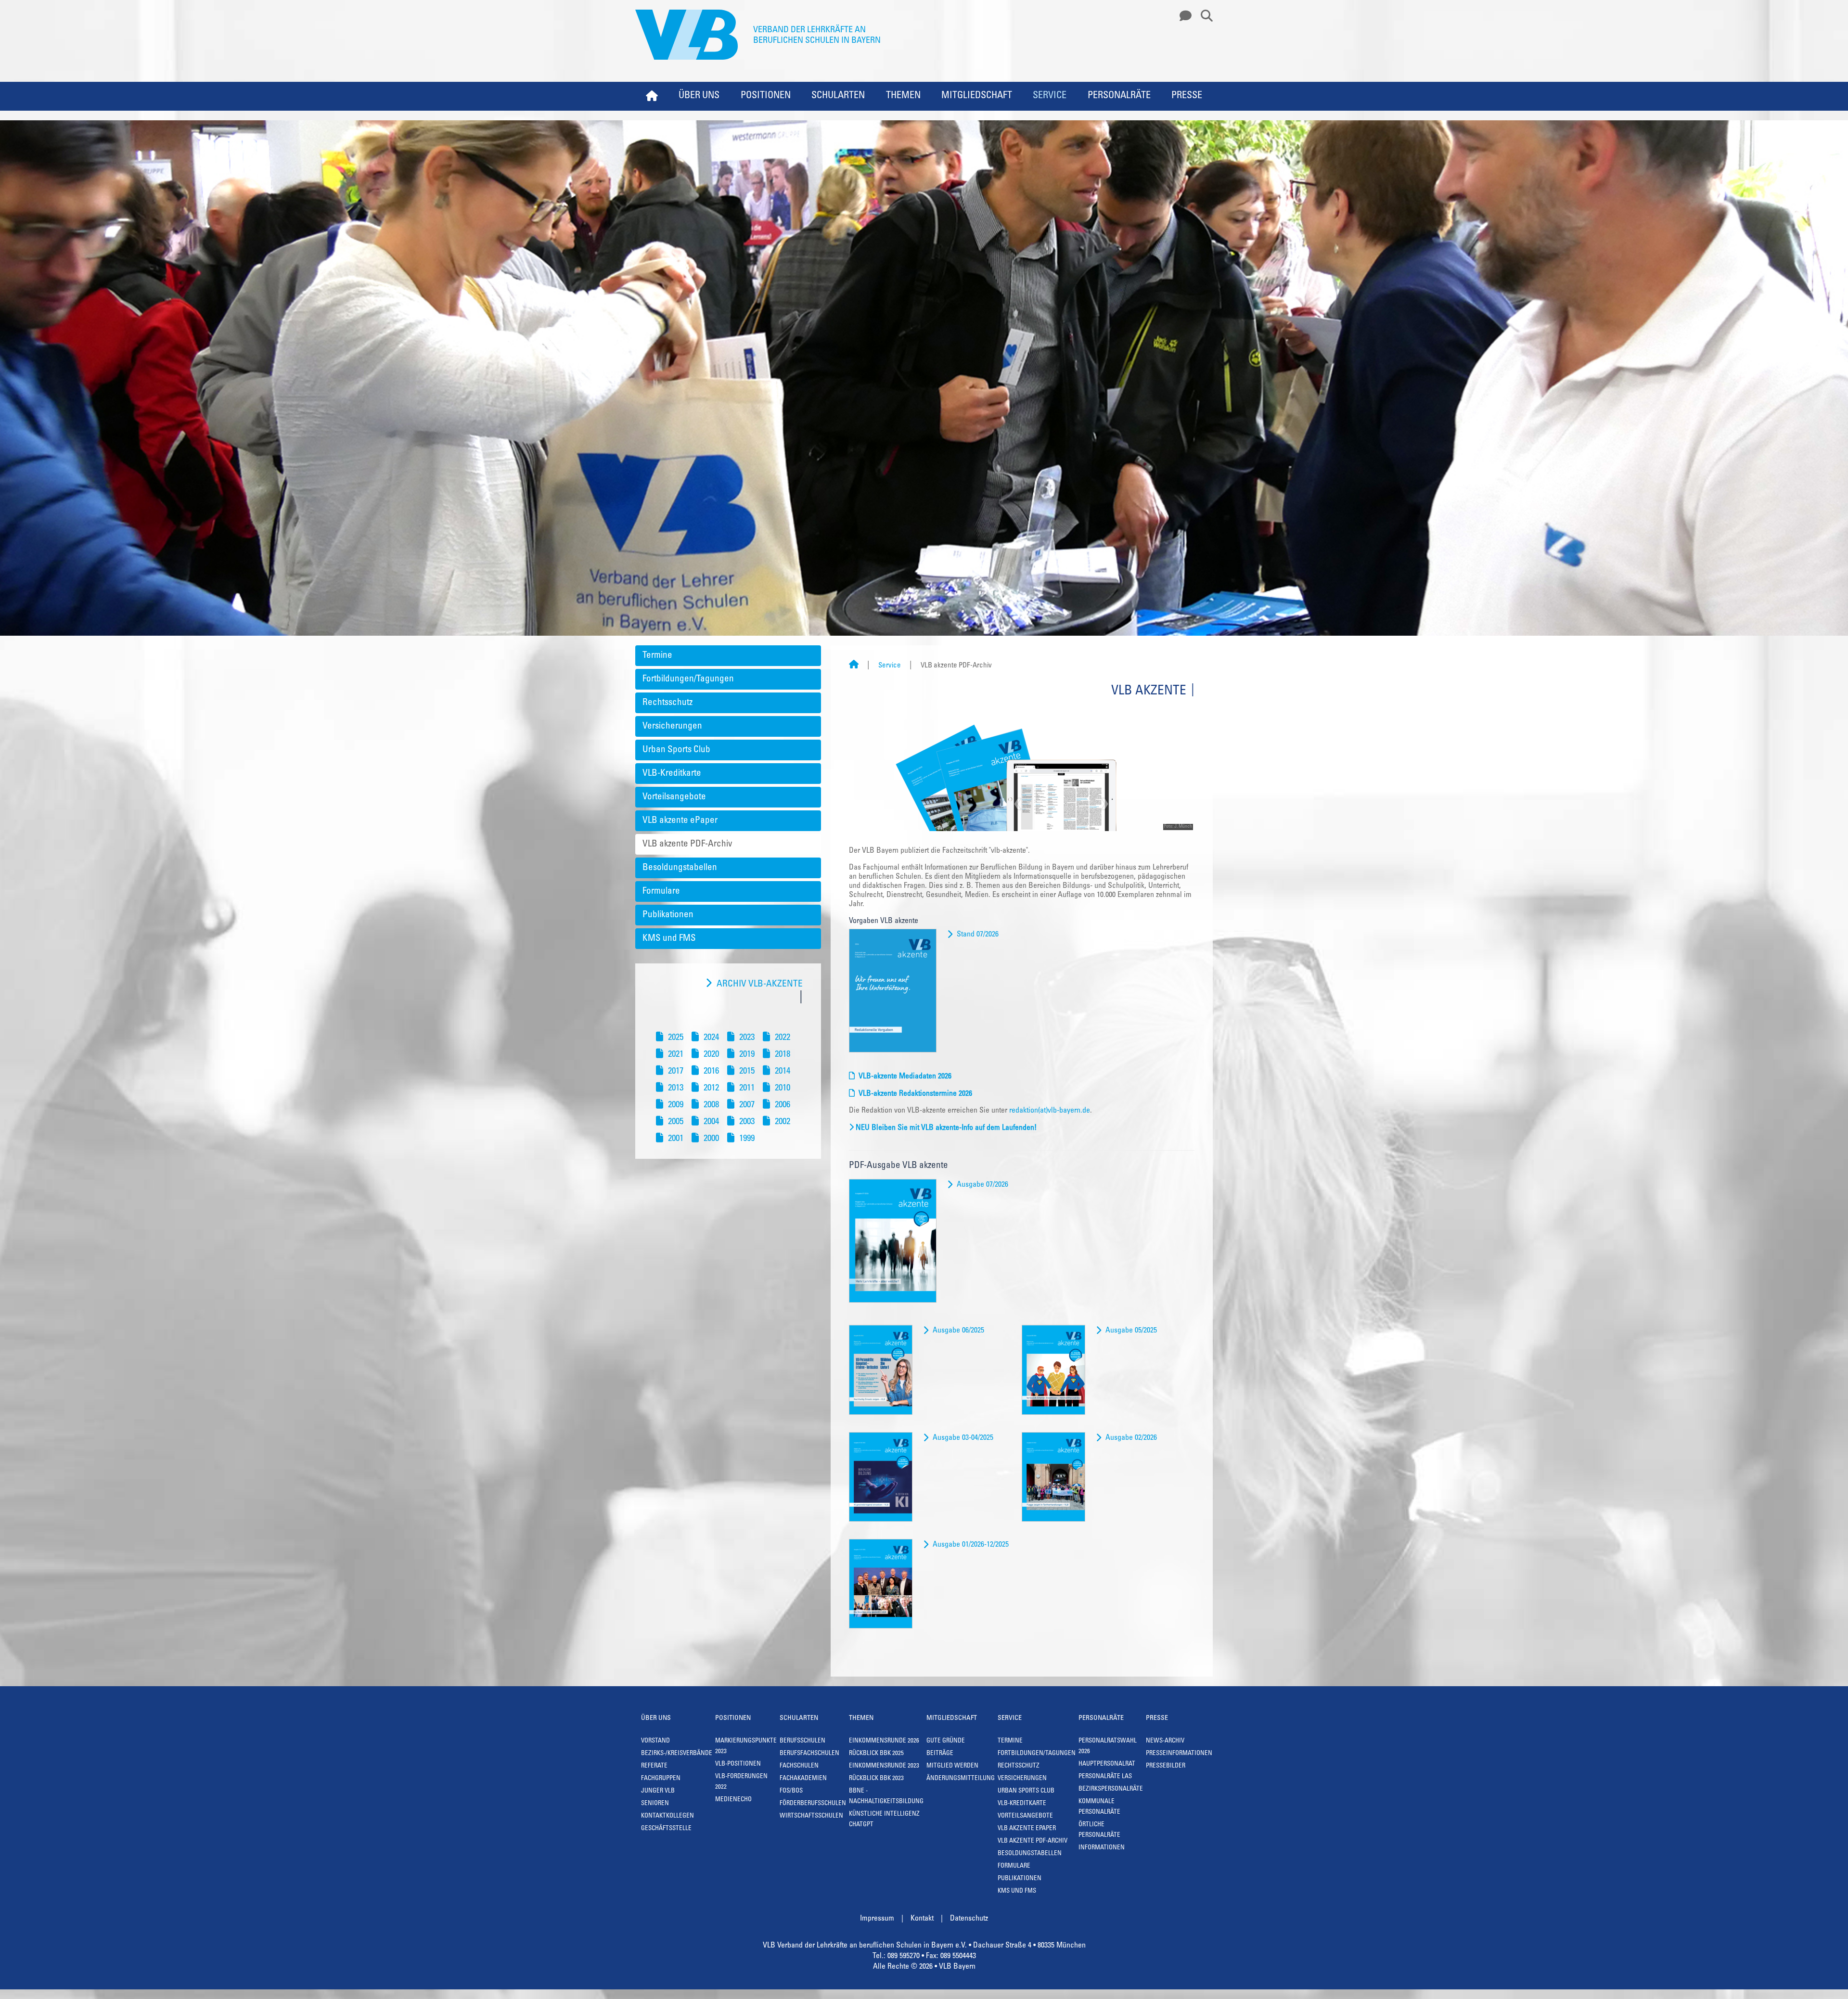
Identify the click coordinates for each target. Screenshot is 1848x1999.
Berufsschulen (802, 1741)
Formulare (661, 891)
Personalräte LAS (1105, 1777)
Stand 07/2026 (978, 935)
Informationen (1102, 1848)
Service (1050, 96)
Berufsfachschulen (809, 1754)
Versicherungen (672, 726)
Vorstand (655, 1741)
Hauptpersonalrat (1107, 1764)
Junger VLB (658, 1791)
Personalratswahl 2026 (1108, 1747)
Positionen (766, 96)
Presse (1187, 96)
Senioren (655, 1804)
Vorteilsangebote (674, 797)
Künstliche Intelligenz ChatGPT (884, 1820)
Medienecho (733, 1800)
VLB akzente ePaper (680, 821)
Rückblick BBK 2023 (876, 1779)
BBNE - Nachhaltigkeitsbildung (886, 1797)
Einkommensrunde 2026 (884, 1741)
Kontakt (922, 1919)
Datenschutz (969, 1919)
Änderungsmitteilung (961, 1779)
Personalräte (1119, 96)
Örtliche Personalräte (1099, 1830)
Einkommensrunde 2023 (884, 1766)
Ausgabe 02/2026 (1131, 1438)
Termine (657, 656)
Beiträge (940, 1754)
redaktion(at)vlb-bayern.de (1050, 1111)
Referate (654, 1766)
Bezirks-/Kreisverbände (677, 1754)
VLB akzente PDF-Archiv (687, 844)
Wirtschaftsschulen (811, 1816)
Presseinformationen (1179, 1754)
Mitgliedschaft (977, 96)
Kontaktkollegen (667, 1816)
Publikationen (668, 915)
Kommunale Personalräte (1099, 1807)
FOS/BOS (791, 1791)
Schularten (838, 96)
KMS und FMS (669, 939)
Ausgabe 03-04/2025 (963, 1438)
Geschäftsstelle (666, 1829)
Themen (903, 96)
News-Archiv (1165, 1741)
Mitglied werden (952, 1766)
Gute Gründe (946, 1741)
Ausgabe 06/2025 (958, 1331)
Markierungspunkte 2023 (746, 1747)
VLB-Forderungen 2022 (741, 1782)
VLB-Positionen (738, 1764)
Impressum (877, 1919)
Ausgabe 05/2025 (1131, 1331)
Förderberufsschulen (813, 1804)
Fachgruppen (661, 1779)
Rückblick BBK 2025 (876, 1754)
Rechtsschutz (667, 703)
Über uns (699, 96)
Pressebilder (1166, 1766)
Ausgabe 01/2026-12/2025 (971, 1545)
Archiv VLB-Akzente (760, 984)
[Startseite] (854, 666)
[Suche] (1203, 16)
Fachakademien (803, 1779)
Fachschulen (799, 1766)
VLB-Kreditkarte (672, 774)
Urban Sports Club (676, 750)
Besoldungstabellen (680, 868)
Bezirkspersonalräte (1111, 1789)
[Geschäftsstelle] (1183, 16)
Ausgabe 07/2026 (982, 1185)
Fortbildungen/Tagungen (688, 679)
